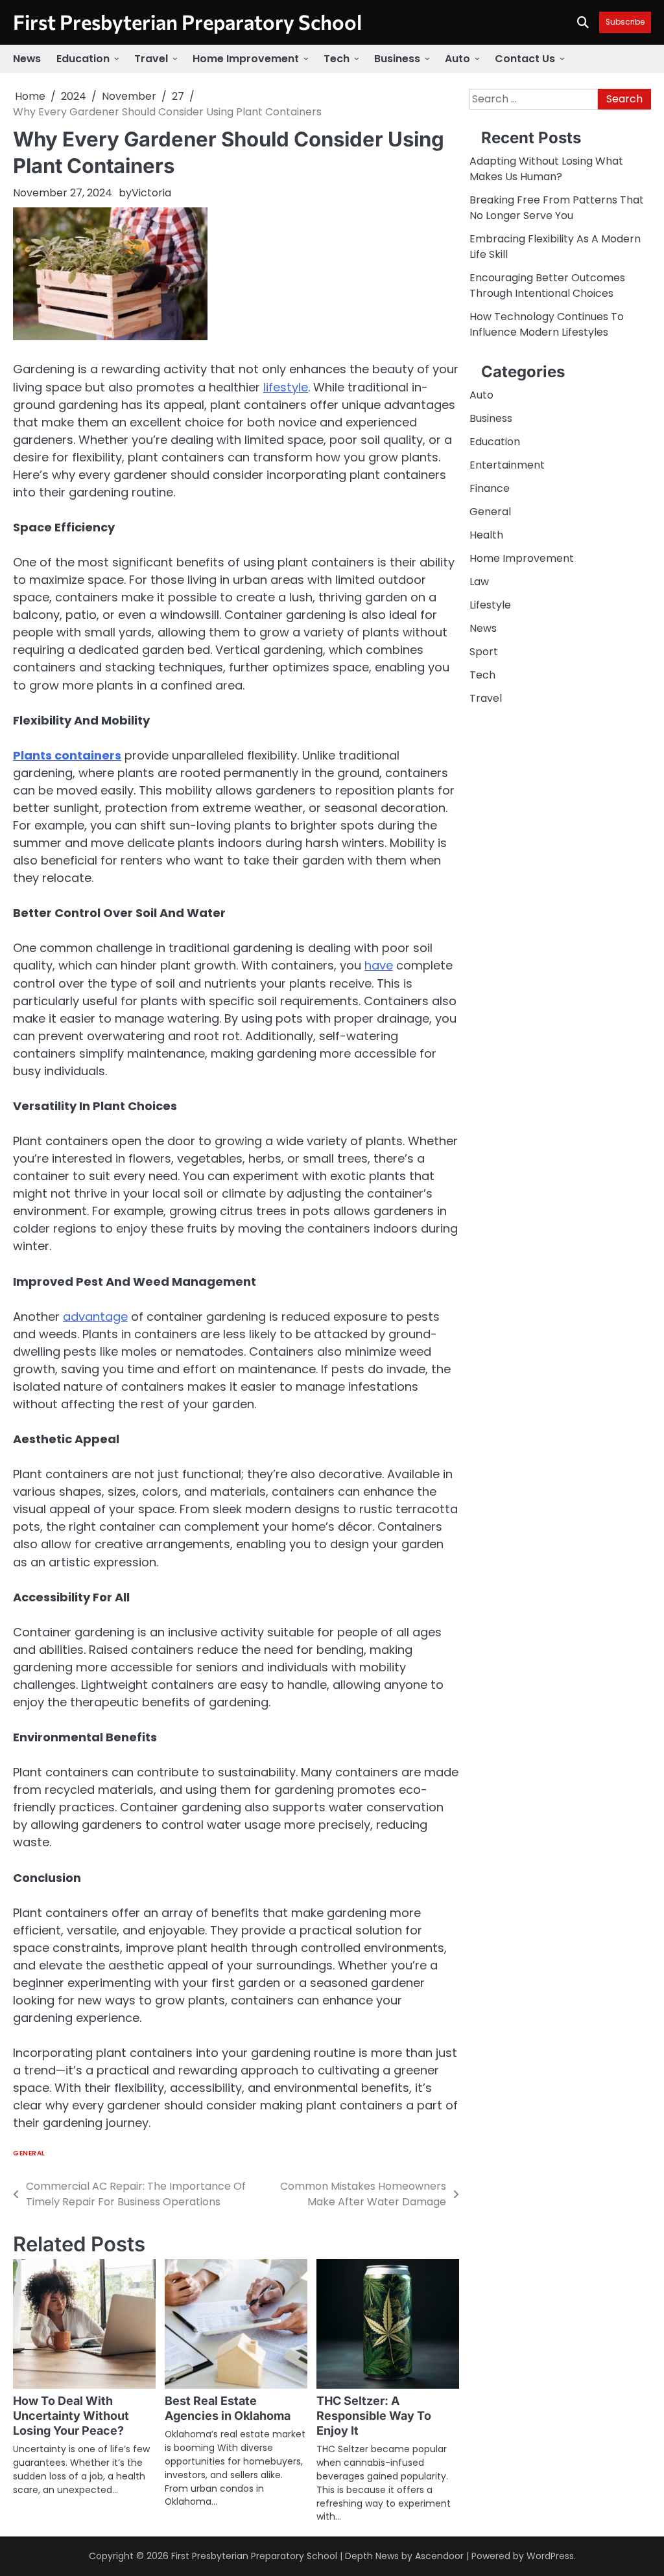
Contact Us (525, 59)
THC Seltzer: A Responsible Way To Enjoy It (374, 2416)
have (379, 965)
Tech (337, 59)
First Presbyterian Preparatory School (187, 21)
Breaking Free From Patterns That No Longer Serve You (557, 208)
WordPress (550, 2556)
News (27, 59)
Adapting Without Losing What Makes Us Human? (546, 169)
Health (486, 535)
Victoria (151, 193)
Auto (457, 59)
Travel (151, 59)
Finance (490, 488)
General (29, 2153)
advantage (95, 1317)
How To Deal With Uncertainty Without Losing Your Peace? (71, 2416)
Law (479, 582)
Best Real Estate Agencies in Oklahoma (228, 2408)
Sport (484, 652)
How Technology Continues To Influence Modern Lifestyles (547, 324)
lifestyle (286, 387)
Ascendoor (439, 2556)
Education (83, 59)
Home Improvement (246, 59)
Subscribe (625, 22)
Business (397, 59)
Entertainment (507, 465)
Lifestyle (490, 605)
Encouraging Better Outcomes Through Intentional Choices (547, 285)
